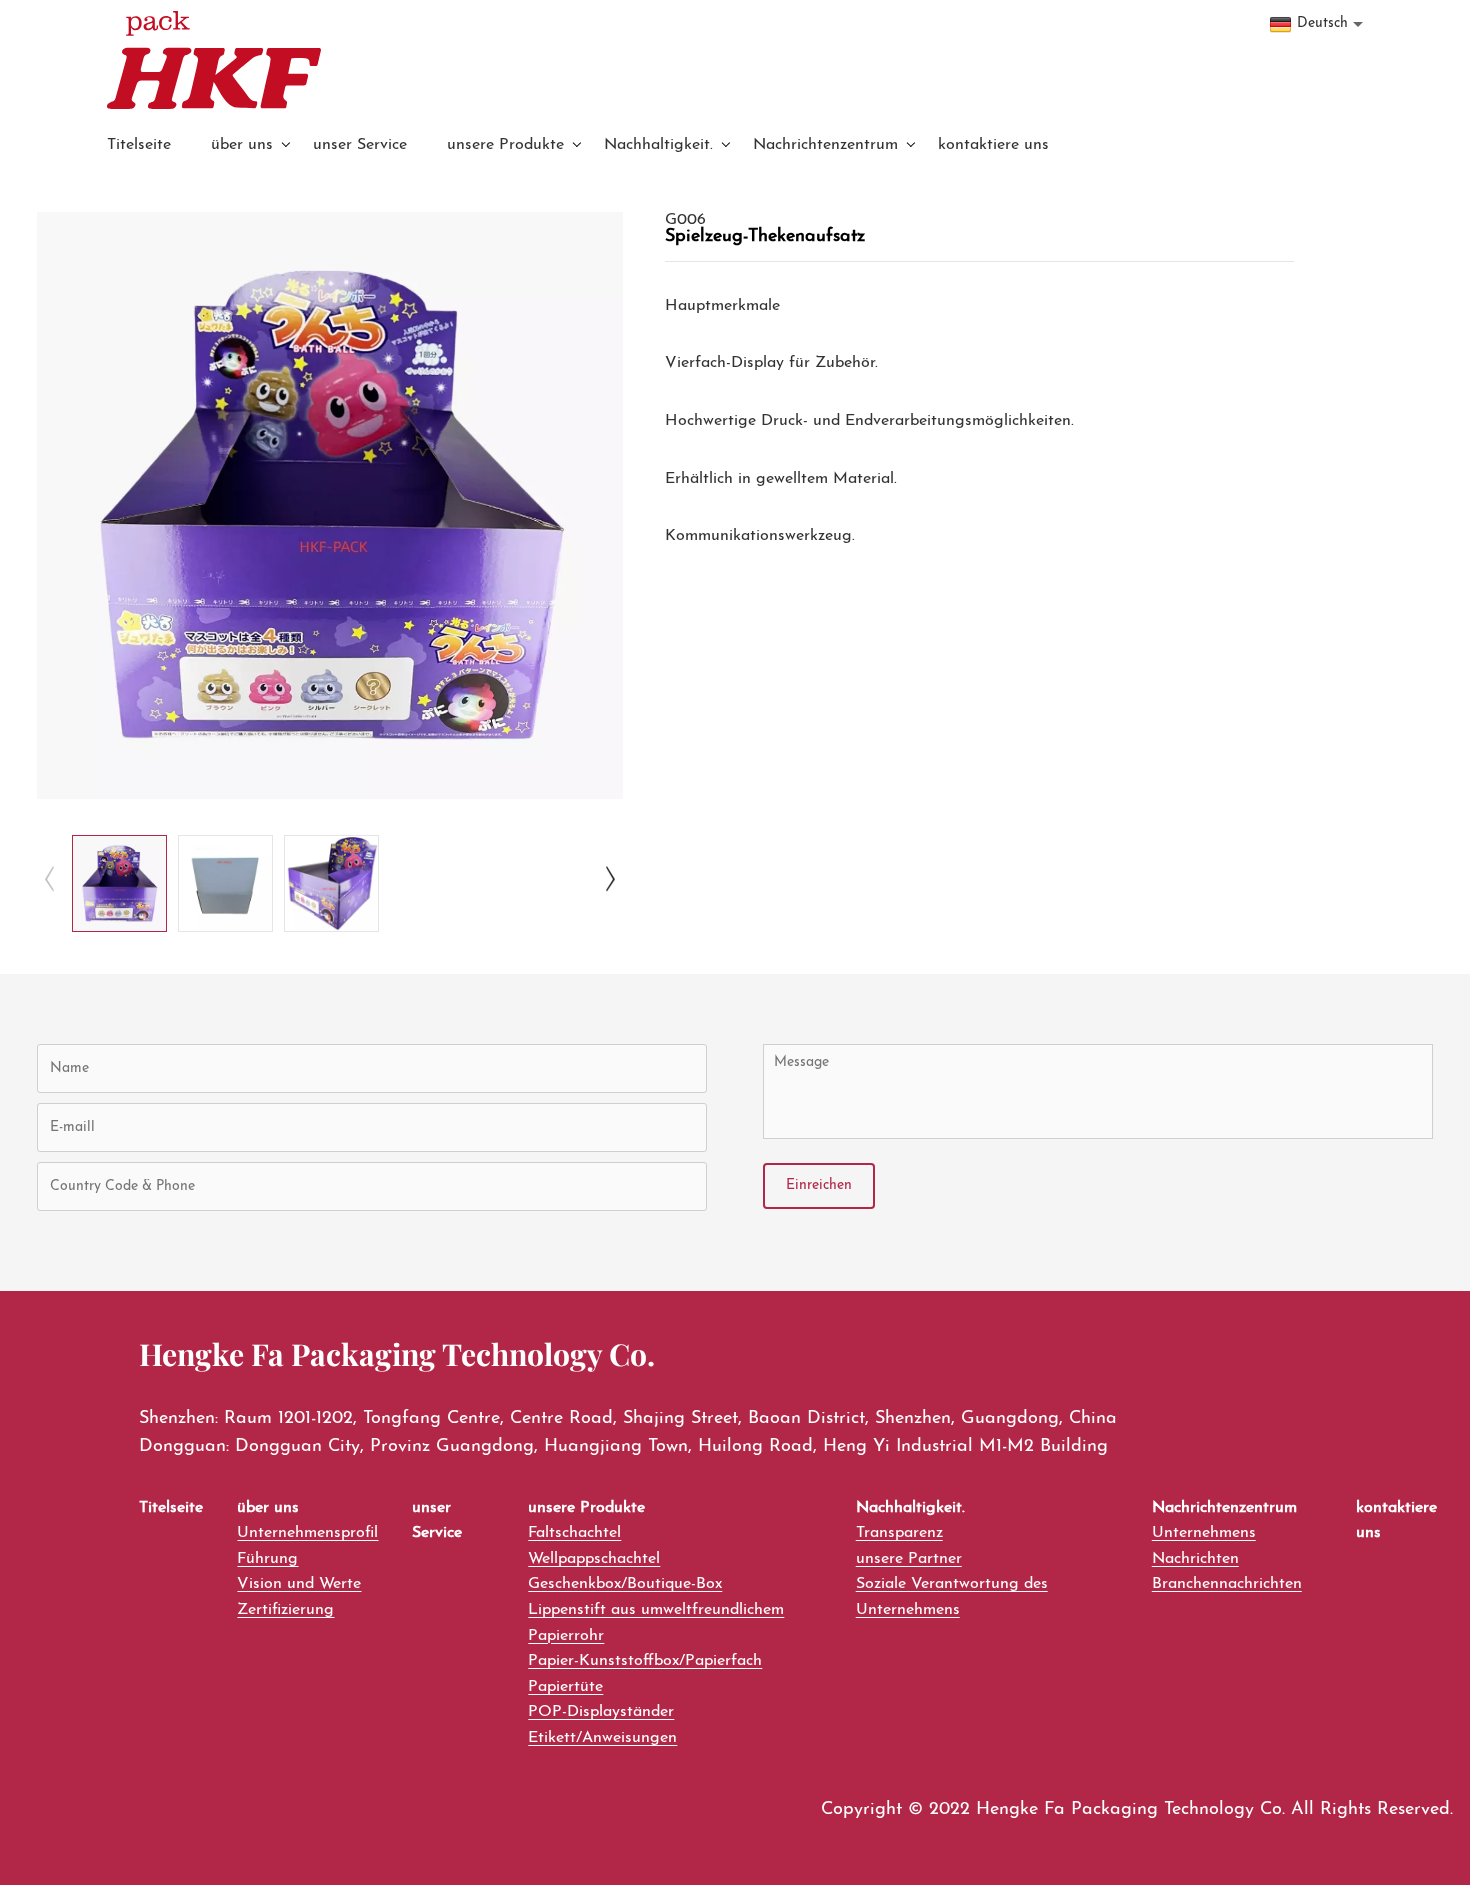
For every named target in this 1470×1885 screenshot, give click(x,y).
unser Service (360, 145)
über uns (242, 145)
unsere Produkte (505, 145)
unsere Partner (909, 1559)
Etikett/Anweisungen (602, 1738)
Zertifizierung (285, 1610)
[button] (49, 878)
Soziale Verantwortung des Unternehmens (952, 1597)
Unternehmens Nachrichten (1204, 1546)
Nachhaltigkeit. (658, 145)
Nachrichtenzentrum (825, 145)
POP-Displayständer (601, 1712)
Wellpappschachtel (594, 1559)
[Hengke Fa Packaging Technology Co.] (214, 60)
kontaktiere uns (993, 145)
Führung (267, 1559)
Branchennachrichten (1227, 1584)
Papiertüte (565, 1687)
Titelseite (139, 145)
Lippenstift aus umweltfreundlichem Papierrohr (656, 1623)
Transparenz (899, 1533)
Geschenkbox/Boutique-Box (625, 1584)
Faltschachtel (574, 1533)
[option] (330, 505)
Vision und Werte (299, 1584)
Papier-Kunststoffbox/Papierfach (645, 1661)
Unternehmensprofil (307, 1533)
